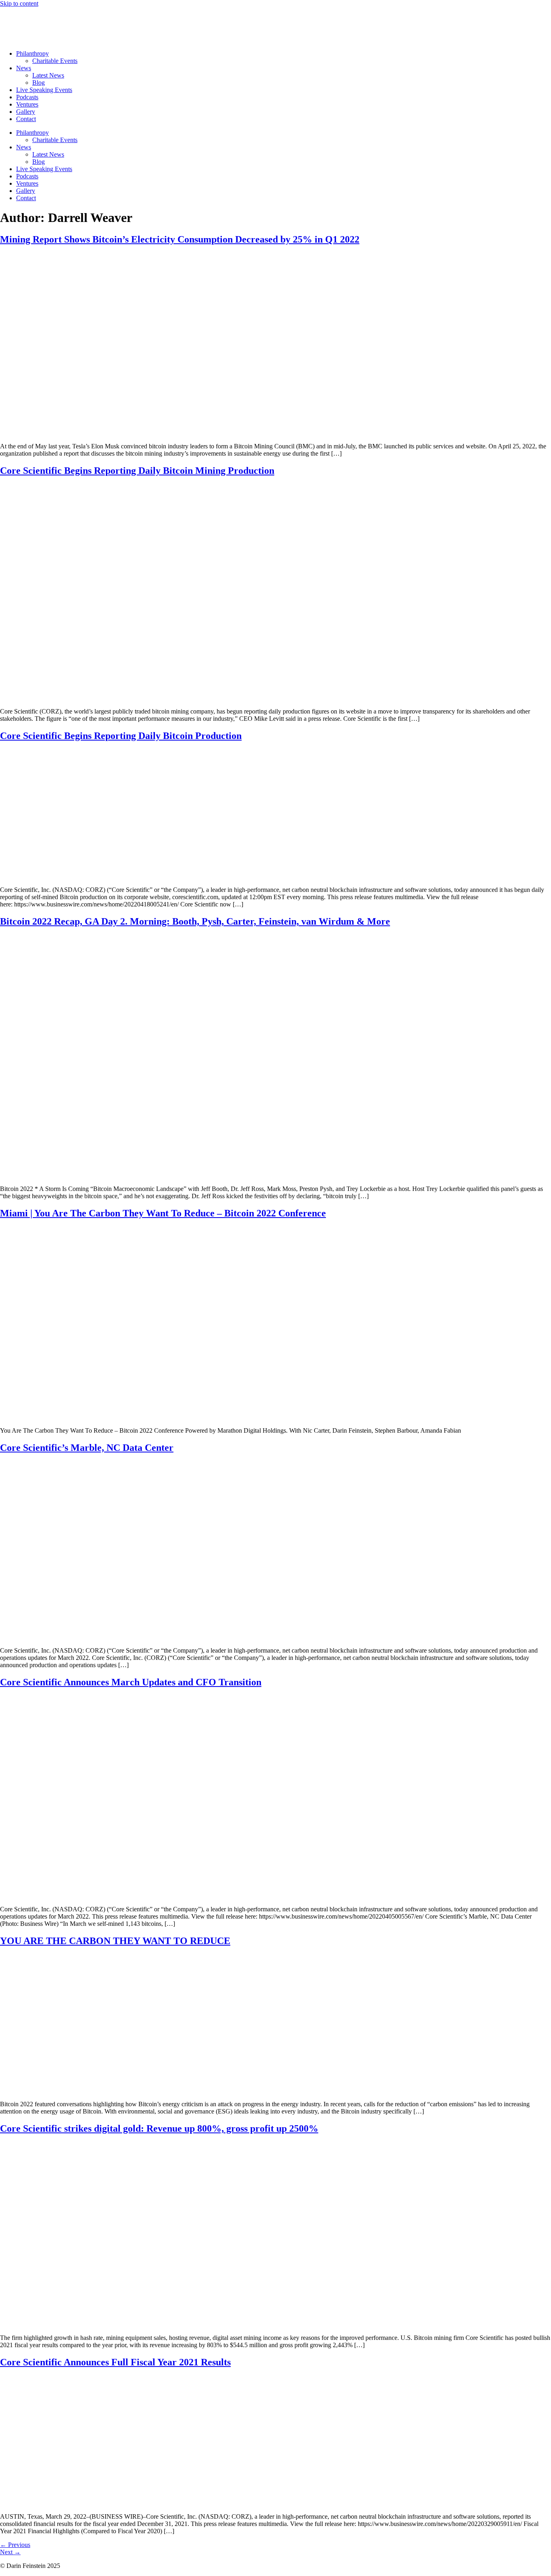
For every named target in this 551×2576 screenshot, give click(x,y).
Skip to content (19, 3)
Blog (39, 83)
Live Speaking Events (44, 90)
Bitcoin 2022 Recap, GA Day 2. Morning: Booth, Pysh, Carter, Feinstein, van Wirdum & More (195, 921)
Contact (26, 119)
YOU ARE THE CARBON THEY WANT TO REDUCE (115, 1941)
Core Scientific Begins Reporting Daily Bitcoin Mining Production (137, 471)
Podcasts (27, 97)
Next (10, 2552)
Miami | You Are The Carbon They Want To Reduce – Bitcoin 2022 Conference (163, 1213)
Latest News (48, 75)
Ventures (27, 104)
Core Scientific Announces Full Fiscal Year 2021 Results (115, 2362)
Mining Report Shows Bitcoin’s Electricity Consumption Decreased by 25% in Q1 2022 (180, 239)
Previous (15, 2545)
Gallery (26, 112)
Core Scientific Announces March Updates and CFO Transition (131, 1682)
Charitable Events (55, 61)
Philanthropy (32, 53)
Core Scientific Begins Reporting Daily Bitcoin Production (121, 736)
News (24, 68)
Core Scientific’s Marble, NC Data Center (87, 1448)
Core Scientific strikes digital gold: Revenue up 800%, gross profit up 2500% (159, 2128)
